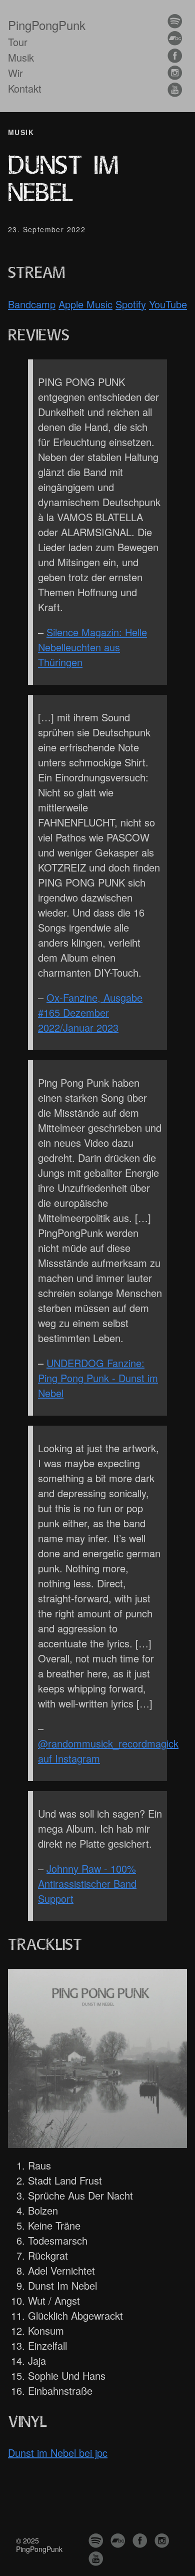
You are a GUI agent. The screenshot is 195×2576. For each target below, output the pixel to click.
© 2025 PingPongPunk (39, 2544)
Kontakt (25, 88)
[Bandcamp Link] (175, 39)
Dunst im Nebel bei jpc (58, 2453)
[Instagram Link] (175, 73)
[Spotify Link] (175, 22)
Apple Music (85, 304)
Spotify (131, 304)
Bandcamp (32, 304)
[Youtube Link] (175, 90)
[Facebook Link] (175, 56)
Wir (15, 73)
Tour (18, 42)
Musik (21, 57)
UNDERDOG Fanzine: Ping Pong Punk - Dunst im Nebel (98, 1378)
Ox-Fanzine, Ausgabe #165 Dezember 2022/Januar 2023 (90, 1012)
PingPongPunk (47, 25)
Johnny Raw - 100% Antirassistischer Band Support (87, 1883)
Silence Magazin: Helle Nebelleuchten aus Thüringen (92, 647)
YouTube (168, 304)
